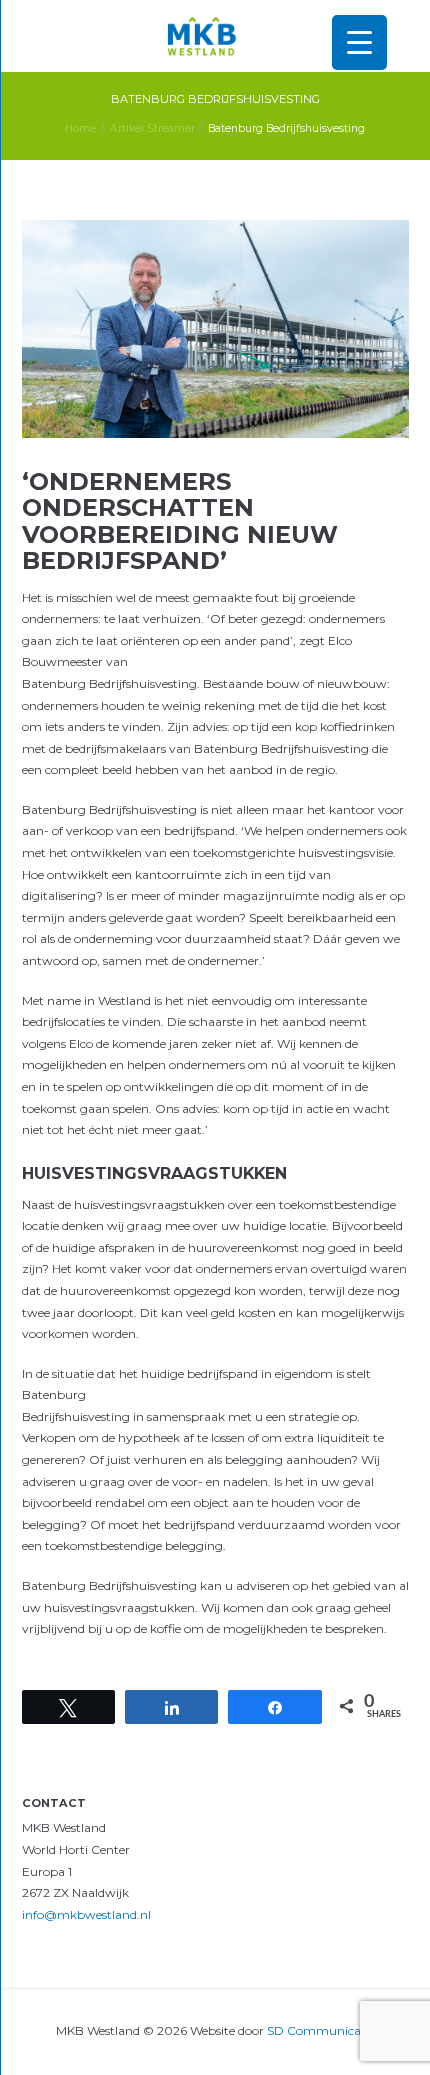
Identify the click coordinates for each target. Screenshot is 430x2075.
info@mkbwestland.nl (86, 1914)
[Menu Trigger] (359, 42)
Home (80, 128)
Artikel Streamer (152, 128)
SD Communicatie (321, 2030)
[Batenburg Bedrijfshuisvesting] (215, 329)
